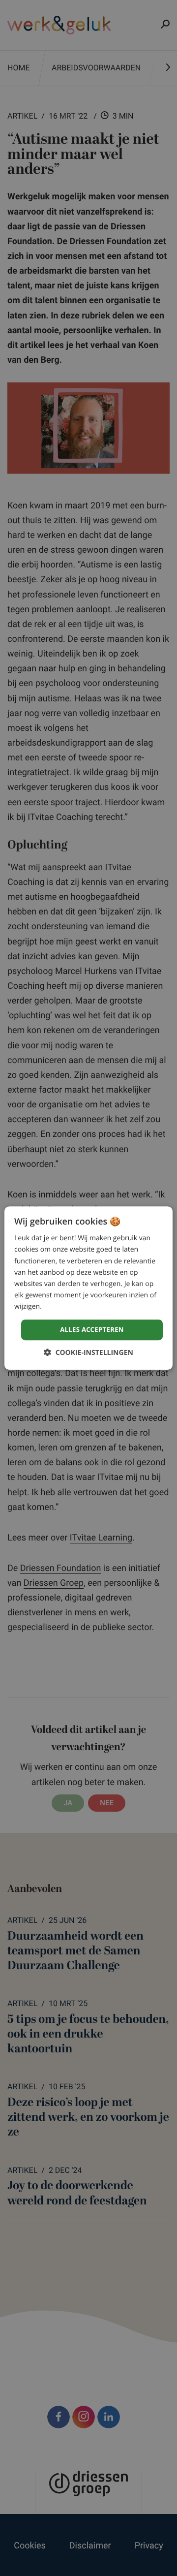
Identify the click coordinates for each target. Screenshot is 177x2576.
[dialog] (88, 1288)
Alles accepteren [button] (92, 1329)
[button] (88, 1352)
